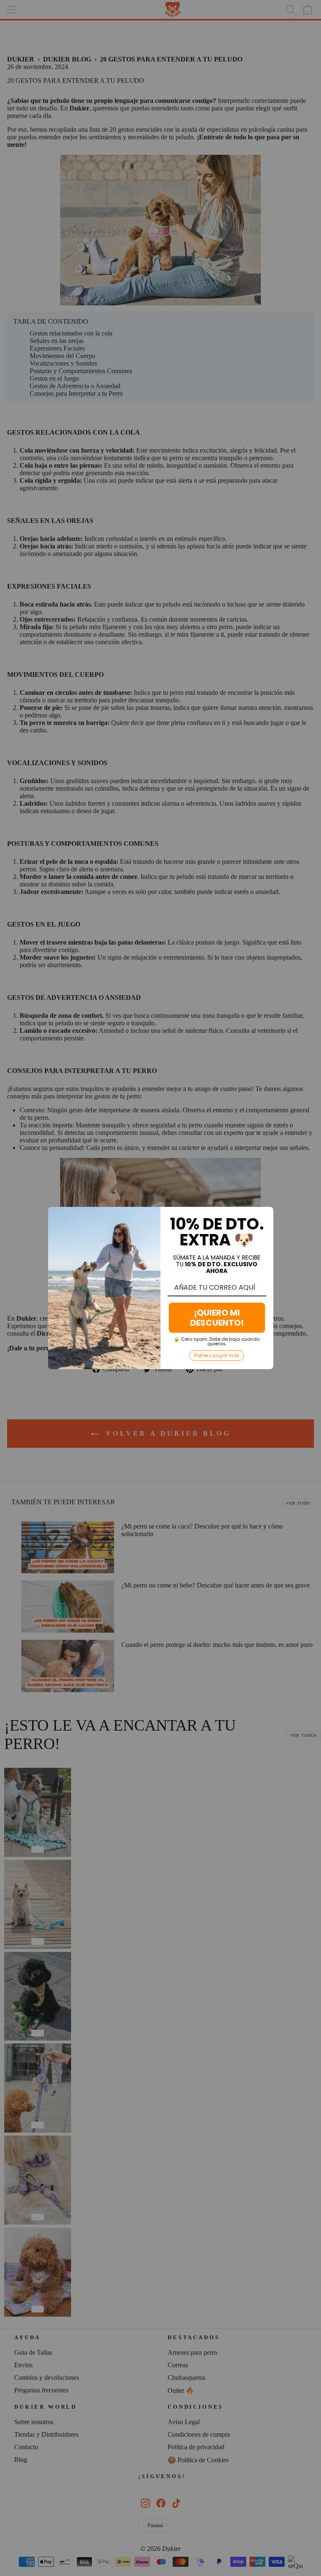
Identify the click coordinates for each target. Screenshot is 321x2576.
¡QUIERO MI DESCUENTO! (217, 1318)
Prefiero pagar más (217, 1355)
